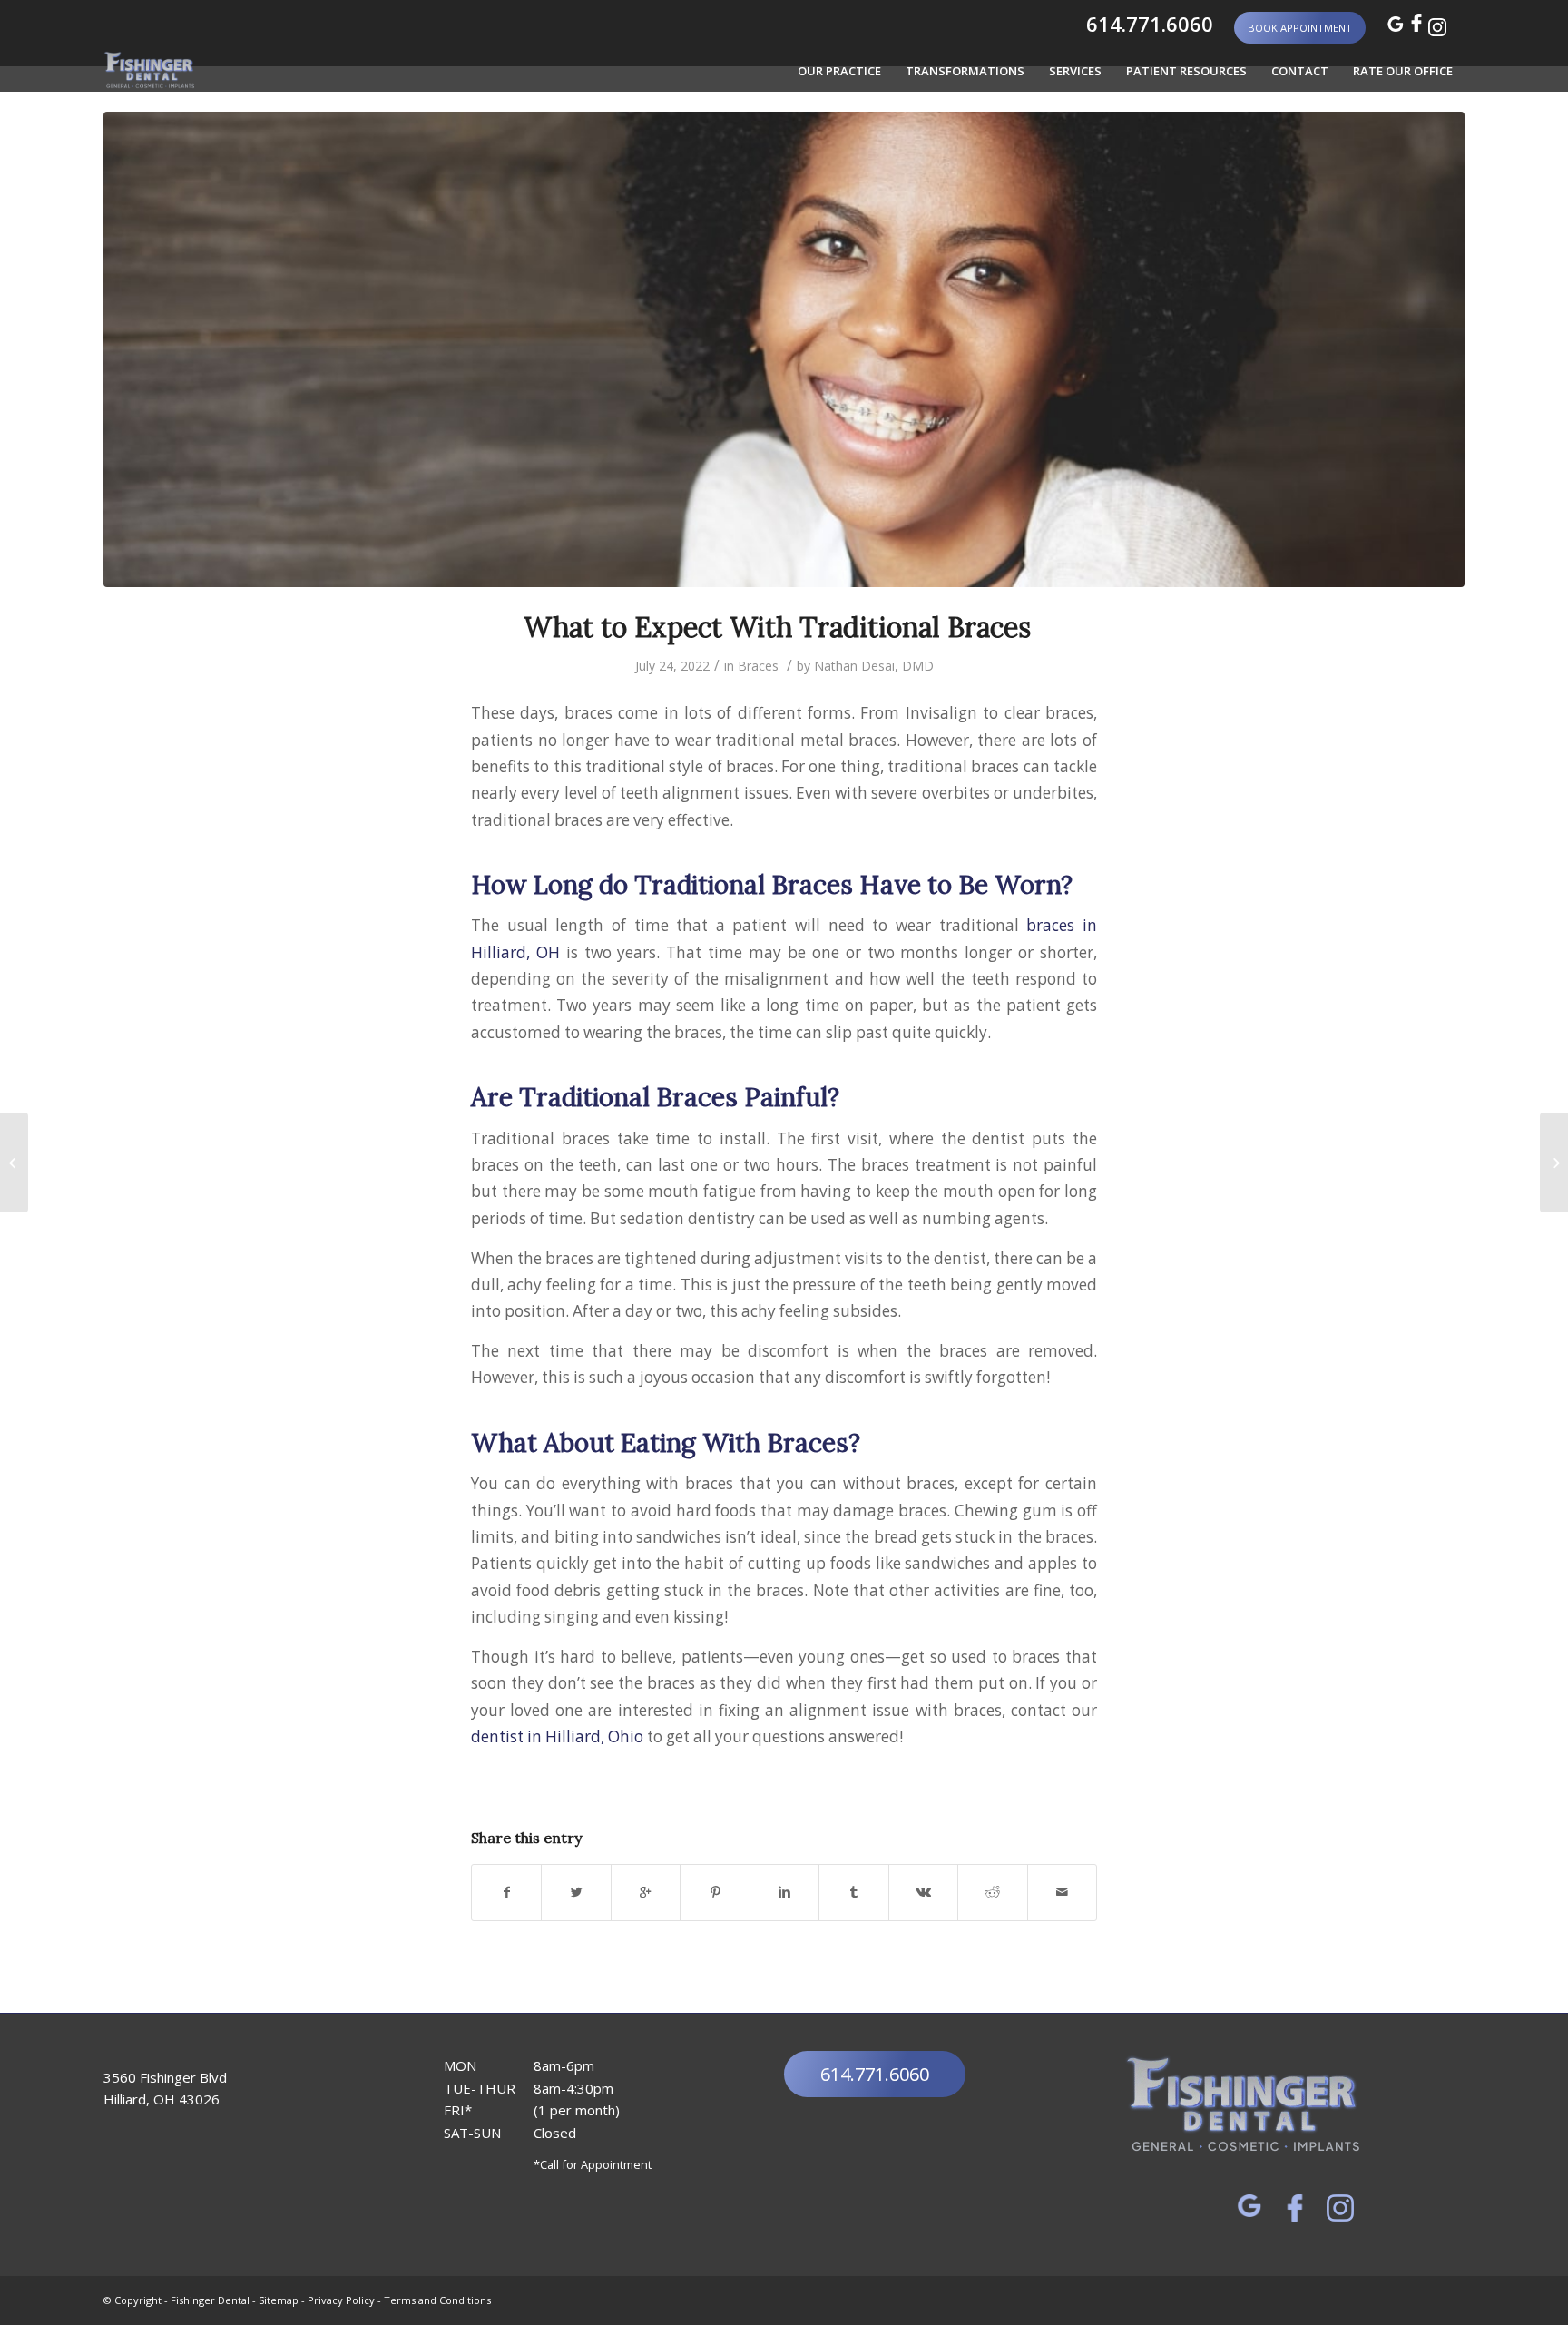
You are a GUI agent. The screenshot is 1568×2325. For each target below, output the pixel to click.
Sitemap (279, 2300)
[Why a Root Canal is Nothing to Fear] (14, 1162)
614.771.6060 (1147, 24)
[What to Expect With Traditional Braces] (784, 349)
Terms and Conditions (437, 2300)
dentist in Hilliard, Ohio (557, 1736)
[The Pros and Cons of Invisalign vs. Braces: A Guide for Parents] (1554, 1162)
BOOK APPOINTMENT (1300, 28)
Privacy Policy (341, 2300)
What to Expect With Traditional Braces (784, 627)
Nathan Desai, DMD (874, 666)
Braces (758, 666)
